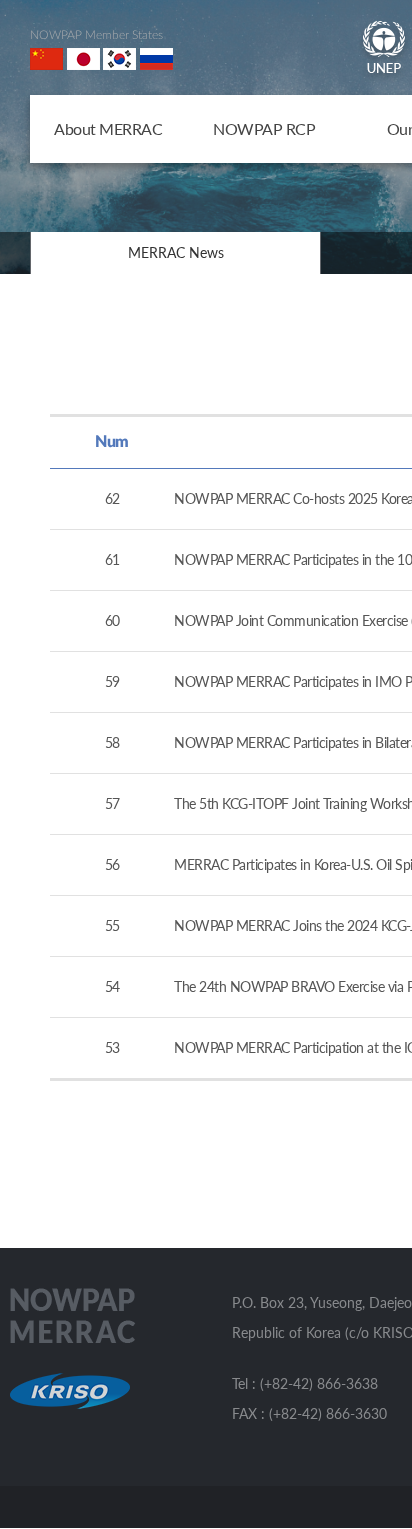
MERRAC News (176, 252)
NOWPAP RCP (264, 128)
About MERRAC (108, 128)
